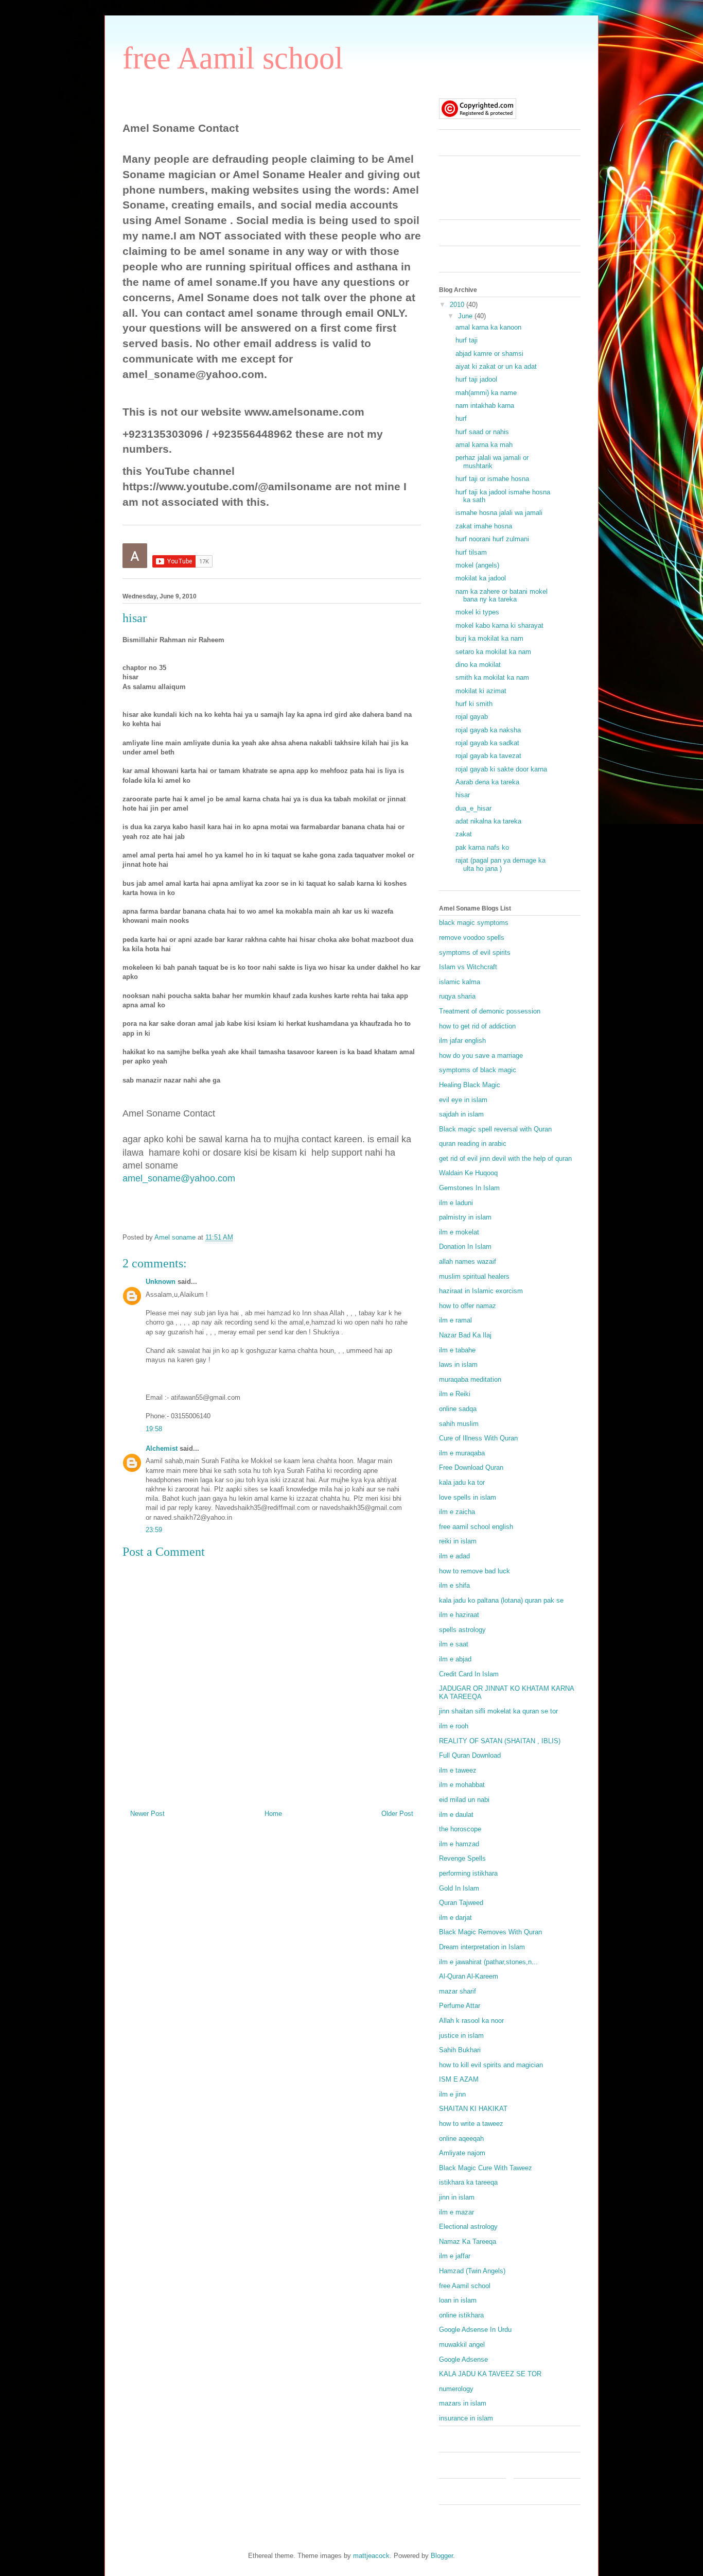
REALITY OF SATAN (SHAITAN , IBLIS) (500, 1741)
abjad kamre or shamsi (489, 354)
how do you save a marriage (481, 1055)
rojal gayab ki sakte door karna (501, 769)
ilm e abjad (455, 1659)
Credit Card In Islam (469, 1674)
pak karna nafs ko (482, 847)
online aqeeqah (461, 2139)
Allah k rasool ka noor (471, 2021)
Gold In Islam (459, 1888)
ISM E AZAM (459, 2079)
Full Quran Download (470, 1755)
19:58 (154, 1429)
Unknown (161, 1282)
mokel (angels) (477, 565)
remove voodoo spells (472, 938)
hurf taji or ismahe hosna (492, 479)
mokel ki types (477, 612)
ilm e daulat (456, 1815)
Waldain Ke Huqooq (468, 1173)
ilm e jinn (452, 2094)
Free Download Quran (471, 1467)
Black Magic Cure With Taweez (486, 2168)
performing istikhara (468, 1873)
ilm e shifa (454, 1585)
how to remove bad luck (474, 1571)
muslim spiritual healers (474, 1276)
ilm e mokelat (459, 1232)
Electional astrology (468, 2227)
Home (273, 1814)
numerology (456, 2389)
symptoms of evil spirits (475, 952)
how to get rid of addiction (477, 1026)
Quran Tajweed (461, 1903)
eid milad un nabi (464, 1800)
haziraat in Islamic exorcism (481, 1291)
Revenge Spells (462, 1858)
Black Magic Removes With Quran (490, 1932)
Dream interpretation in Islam (482, 1947)
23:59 (154, 1530)
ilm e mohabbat (462, 1785)
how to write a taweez (471, 2124)
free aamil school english (476, 1527)
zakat (464, 834)
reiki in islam (458, 1541)
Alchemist (162, 1448)
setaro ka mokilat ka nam (493, 652)
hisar (463, 795)
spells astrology (462, 1630)
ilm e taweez (458, 1770)
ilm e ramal (455, 1320)
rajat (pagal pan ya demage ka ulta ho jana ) (500, 864)
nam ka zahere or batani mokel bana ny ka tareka (502, 596)
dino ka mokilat (478, 665)
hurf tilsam (471, 552)
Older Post (397, 1814)
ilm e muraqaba (462, 1453)
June (466, 316)
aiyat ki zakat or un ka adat (496, 366)
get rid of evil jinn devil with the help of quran (505, 1158)
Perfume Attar (460, 2006)
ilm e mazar (456, 2212)
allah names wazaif (468, 1261)
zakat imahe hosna (484, 526)
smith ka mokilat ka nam (492, 677)
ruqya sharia (457, 996)
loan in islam (458, 2300)
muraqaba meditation (470, 1379)
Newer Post (147, 1814)
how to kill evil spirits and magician (491, 2065)
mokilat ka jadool (481, 578)
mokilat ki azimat (481, 691)
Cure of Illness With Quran (478, 1438)
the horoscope (460, 1829)
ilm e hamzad (459, 1844)
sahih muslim (459, 1424)
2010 (458, 305)
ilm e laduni (456, 1203)
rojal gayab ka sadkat (487, 743)
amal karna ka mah (484, 445)
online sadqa (458, 1409)
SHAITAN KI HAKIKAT (473, 2109)
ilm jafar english (462, 1041)
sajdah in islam (461, 1114)
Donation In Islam (465, 1247)
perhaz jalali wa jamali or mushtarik (492, 462)
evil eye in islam (463, 1100)
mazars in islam (463, 2403)
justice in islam (461, 2036)
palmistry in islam (465, 1217)
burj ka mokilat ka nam (489, 638)
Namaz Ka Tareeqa (468, 2242)
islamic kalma (460, 982)
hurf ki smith (474, 704)
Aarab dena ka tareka (487, 782)
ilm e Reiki (455, 1394)
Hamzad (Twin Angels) (472, 2271)
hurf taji (467, 340)
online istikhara (461, 2315)
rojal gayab (472, 717)
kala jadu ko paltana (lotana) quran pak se (501, 1600)
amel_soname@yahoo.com (179, 1178)
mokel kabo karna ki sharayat (499, 625)
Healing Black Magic (470, 1085)
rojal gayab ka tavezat (488, 756)
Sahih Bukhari (460, 2050)
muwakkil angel (462, 2345)
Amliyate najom (462, 2153)
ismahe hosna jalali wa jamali (499, 513)
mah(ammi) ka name (486, 393)
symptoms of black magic (478, 1070)
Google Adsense (463, 2359)
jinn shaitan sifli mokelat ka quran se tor (498, 1711)
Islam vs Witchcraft (468, 967)
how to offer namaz (468, 1306)
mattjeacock (371, 2556)
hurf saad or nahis (482, 432)
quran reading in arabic (473, 1144)
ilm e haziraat (459, 1615)
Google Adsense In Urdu (475, 2330)
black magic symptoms (474, 923)
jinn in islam (457, 2197)
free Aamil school (233, 58)
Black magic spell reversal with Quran (495, 1129)
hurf (461, 418)
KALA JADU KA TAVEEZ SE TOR (490, 2374)
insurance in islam (466, 2418)
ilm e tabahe (457, 1350)
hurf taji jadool (476, 379)
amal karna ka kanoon (488, 327)
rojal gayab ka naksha (488, 730)
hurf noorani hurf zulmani (492, 539)
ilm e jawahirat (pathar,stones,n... (488, 1962)
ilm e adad (454, 1556)
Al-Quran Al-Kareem (469, 1976)
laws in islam (458, 1364)
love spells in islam (468, 1497)
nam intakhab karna (485, 406)
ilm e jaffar (455, 2256)
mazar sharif (458, 1991)
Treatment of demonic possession (490, 1011)
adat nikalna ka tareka (488, 821)
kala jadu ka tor (462, 1482)
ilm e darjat (455, 1918)
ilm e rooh (454, 1726)
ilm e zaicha (457, 1512)
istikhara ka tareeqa (468, 2182)
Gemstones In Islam (469, 1188)
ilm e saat (454, 1644)
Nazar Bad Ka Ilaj (465, 1335)
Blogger (442, 2556)
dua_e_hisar (473, 808)
